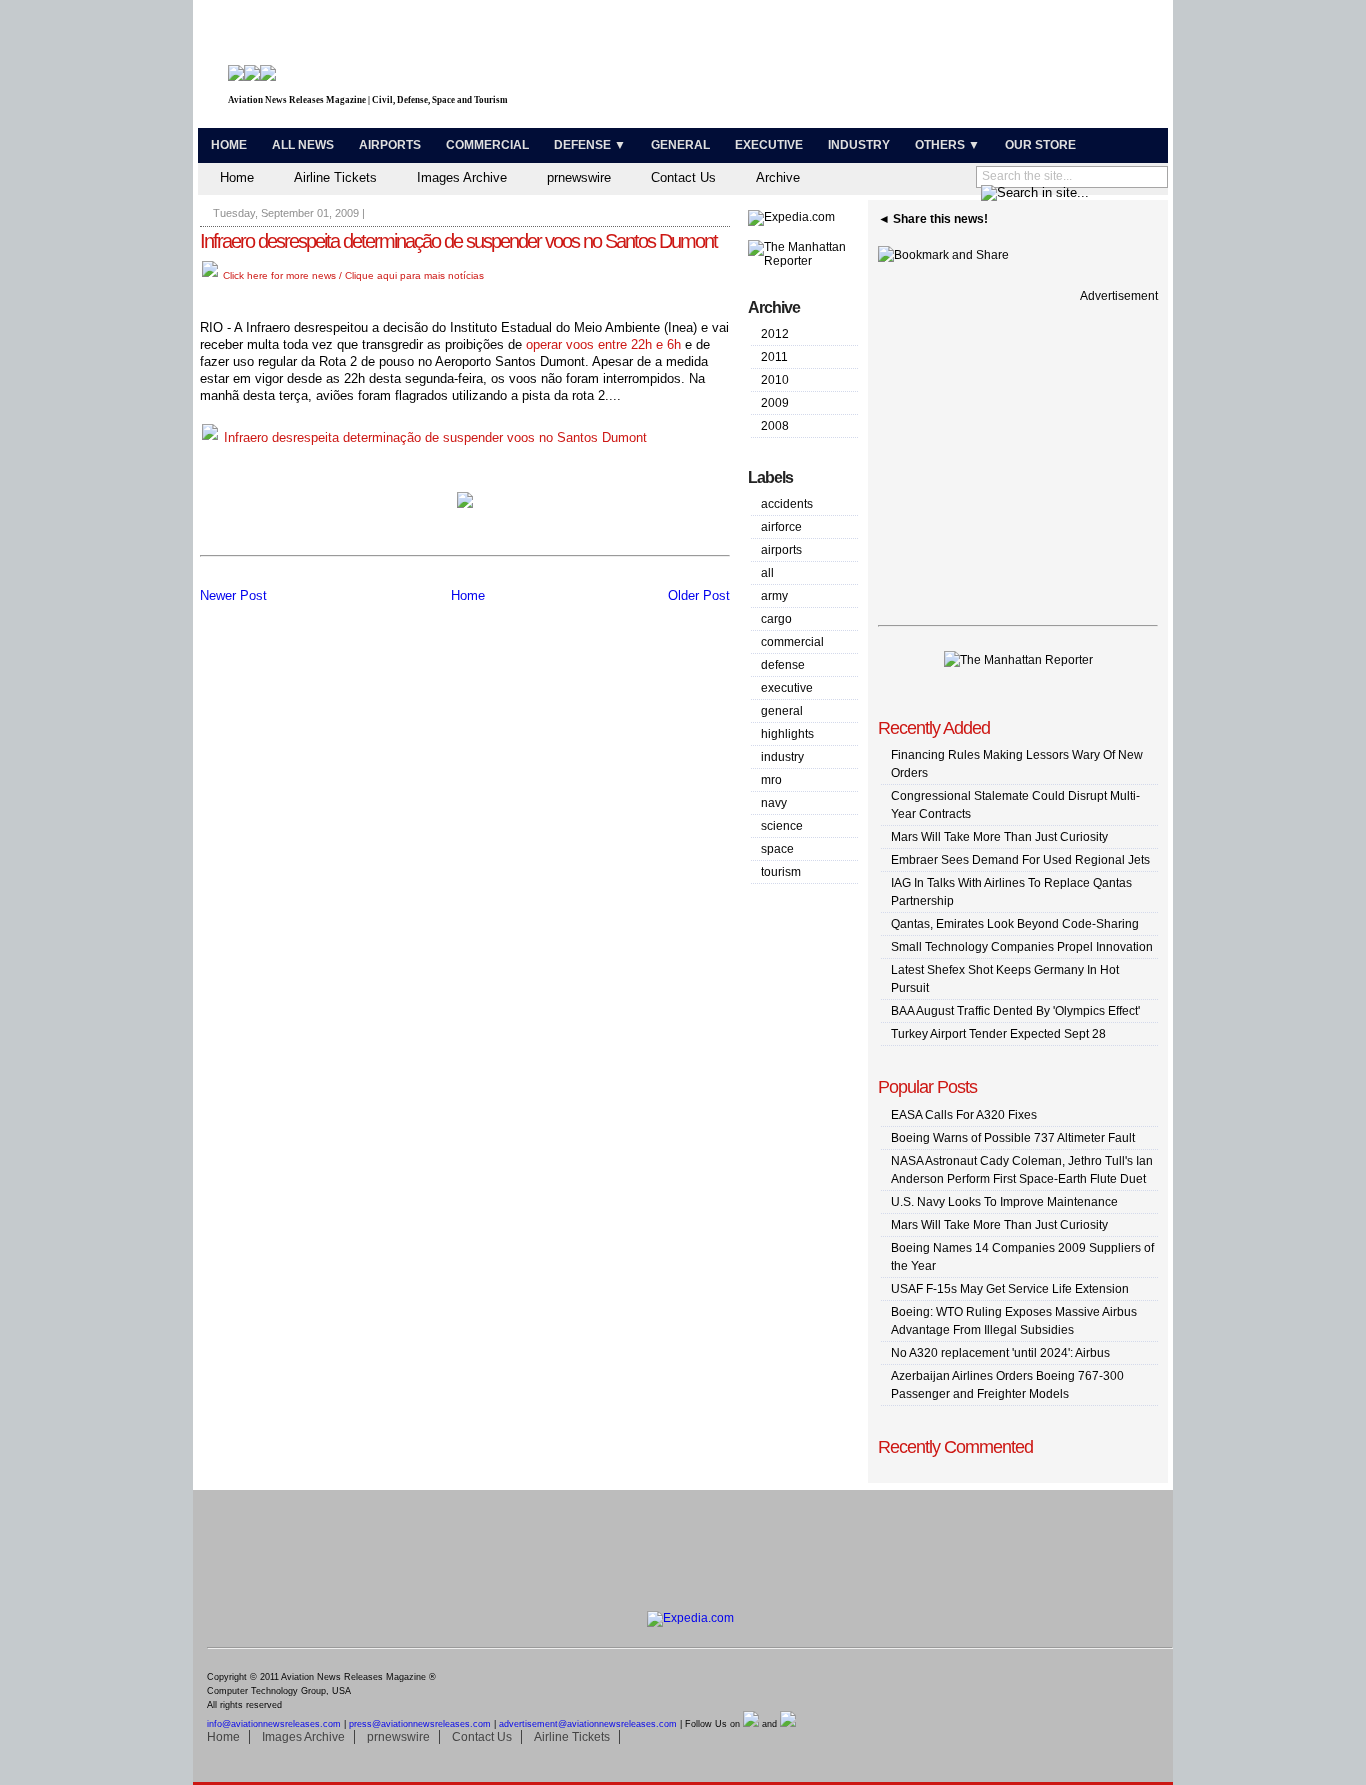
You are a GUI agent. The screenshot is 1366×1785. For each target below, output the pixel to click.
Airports (390, 145)
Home (229, 145)
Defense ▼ (590, 145)
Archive (778, 177)
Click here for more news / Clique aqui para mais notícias (352, 275)
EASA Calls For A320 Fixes (964, 1115)
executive (787, 688)
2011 (774, 357)
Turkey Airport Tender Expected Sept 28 (998, 1034)
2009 (775, 403)
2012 (775, 334)
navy (774, 803)
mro (771, 780)
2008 (775, 426)
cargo (776, 619)
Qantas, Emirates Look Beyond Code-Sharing (1015, 924)
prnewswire (579, 177)
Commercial (487, 145)
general (782, 711)
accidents (787, 504)
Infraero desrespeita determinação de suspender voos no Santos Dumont (458, 241)
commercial (792, 642)
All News (303, 145)
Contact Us (683, 177)
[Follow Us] (751, 1724)
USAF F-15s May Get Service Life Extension (1010, 1289)
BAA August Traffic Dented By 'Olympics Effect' (1015, 1011)
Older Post (699, 595)
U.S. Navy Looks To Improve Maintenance (1004, 1202)
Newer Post (233, 595)
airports (781, 550)
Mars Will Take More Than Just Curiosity (999, 837)
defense (783, 665)
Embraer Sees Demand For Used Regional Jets (1020, 860)
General (680, 145)
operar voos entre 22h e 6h (603, 344)
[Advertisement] (929, 68)
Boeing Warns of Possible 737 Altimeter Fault (1013, 1138)
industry (782, 757)
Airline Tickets (335, 177)
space (777, 849)
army (774, 596)
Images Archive (462, 177)
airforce (781, 527)
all (767, 573)
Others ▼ (947, 145)
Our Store (1040, 145)
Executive (769, 145)
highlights (787, 734)
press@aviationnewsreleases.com (420, 1724)
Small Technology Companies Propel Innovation (1022, 947)
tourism (781, 872)
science (782, 826)
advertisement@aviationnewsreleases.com (588, 1724)
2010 (775, 380)
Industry (859, 145)
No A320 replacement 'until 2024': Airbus (1000, 1353)
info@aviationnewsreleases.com (274, 1724)
